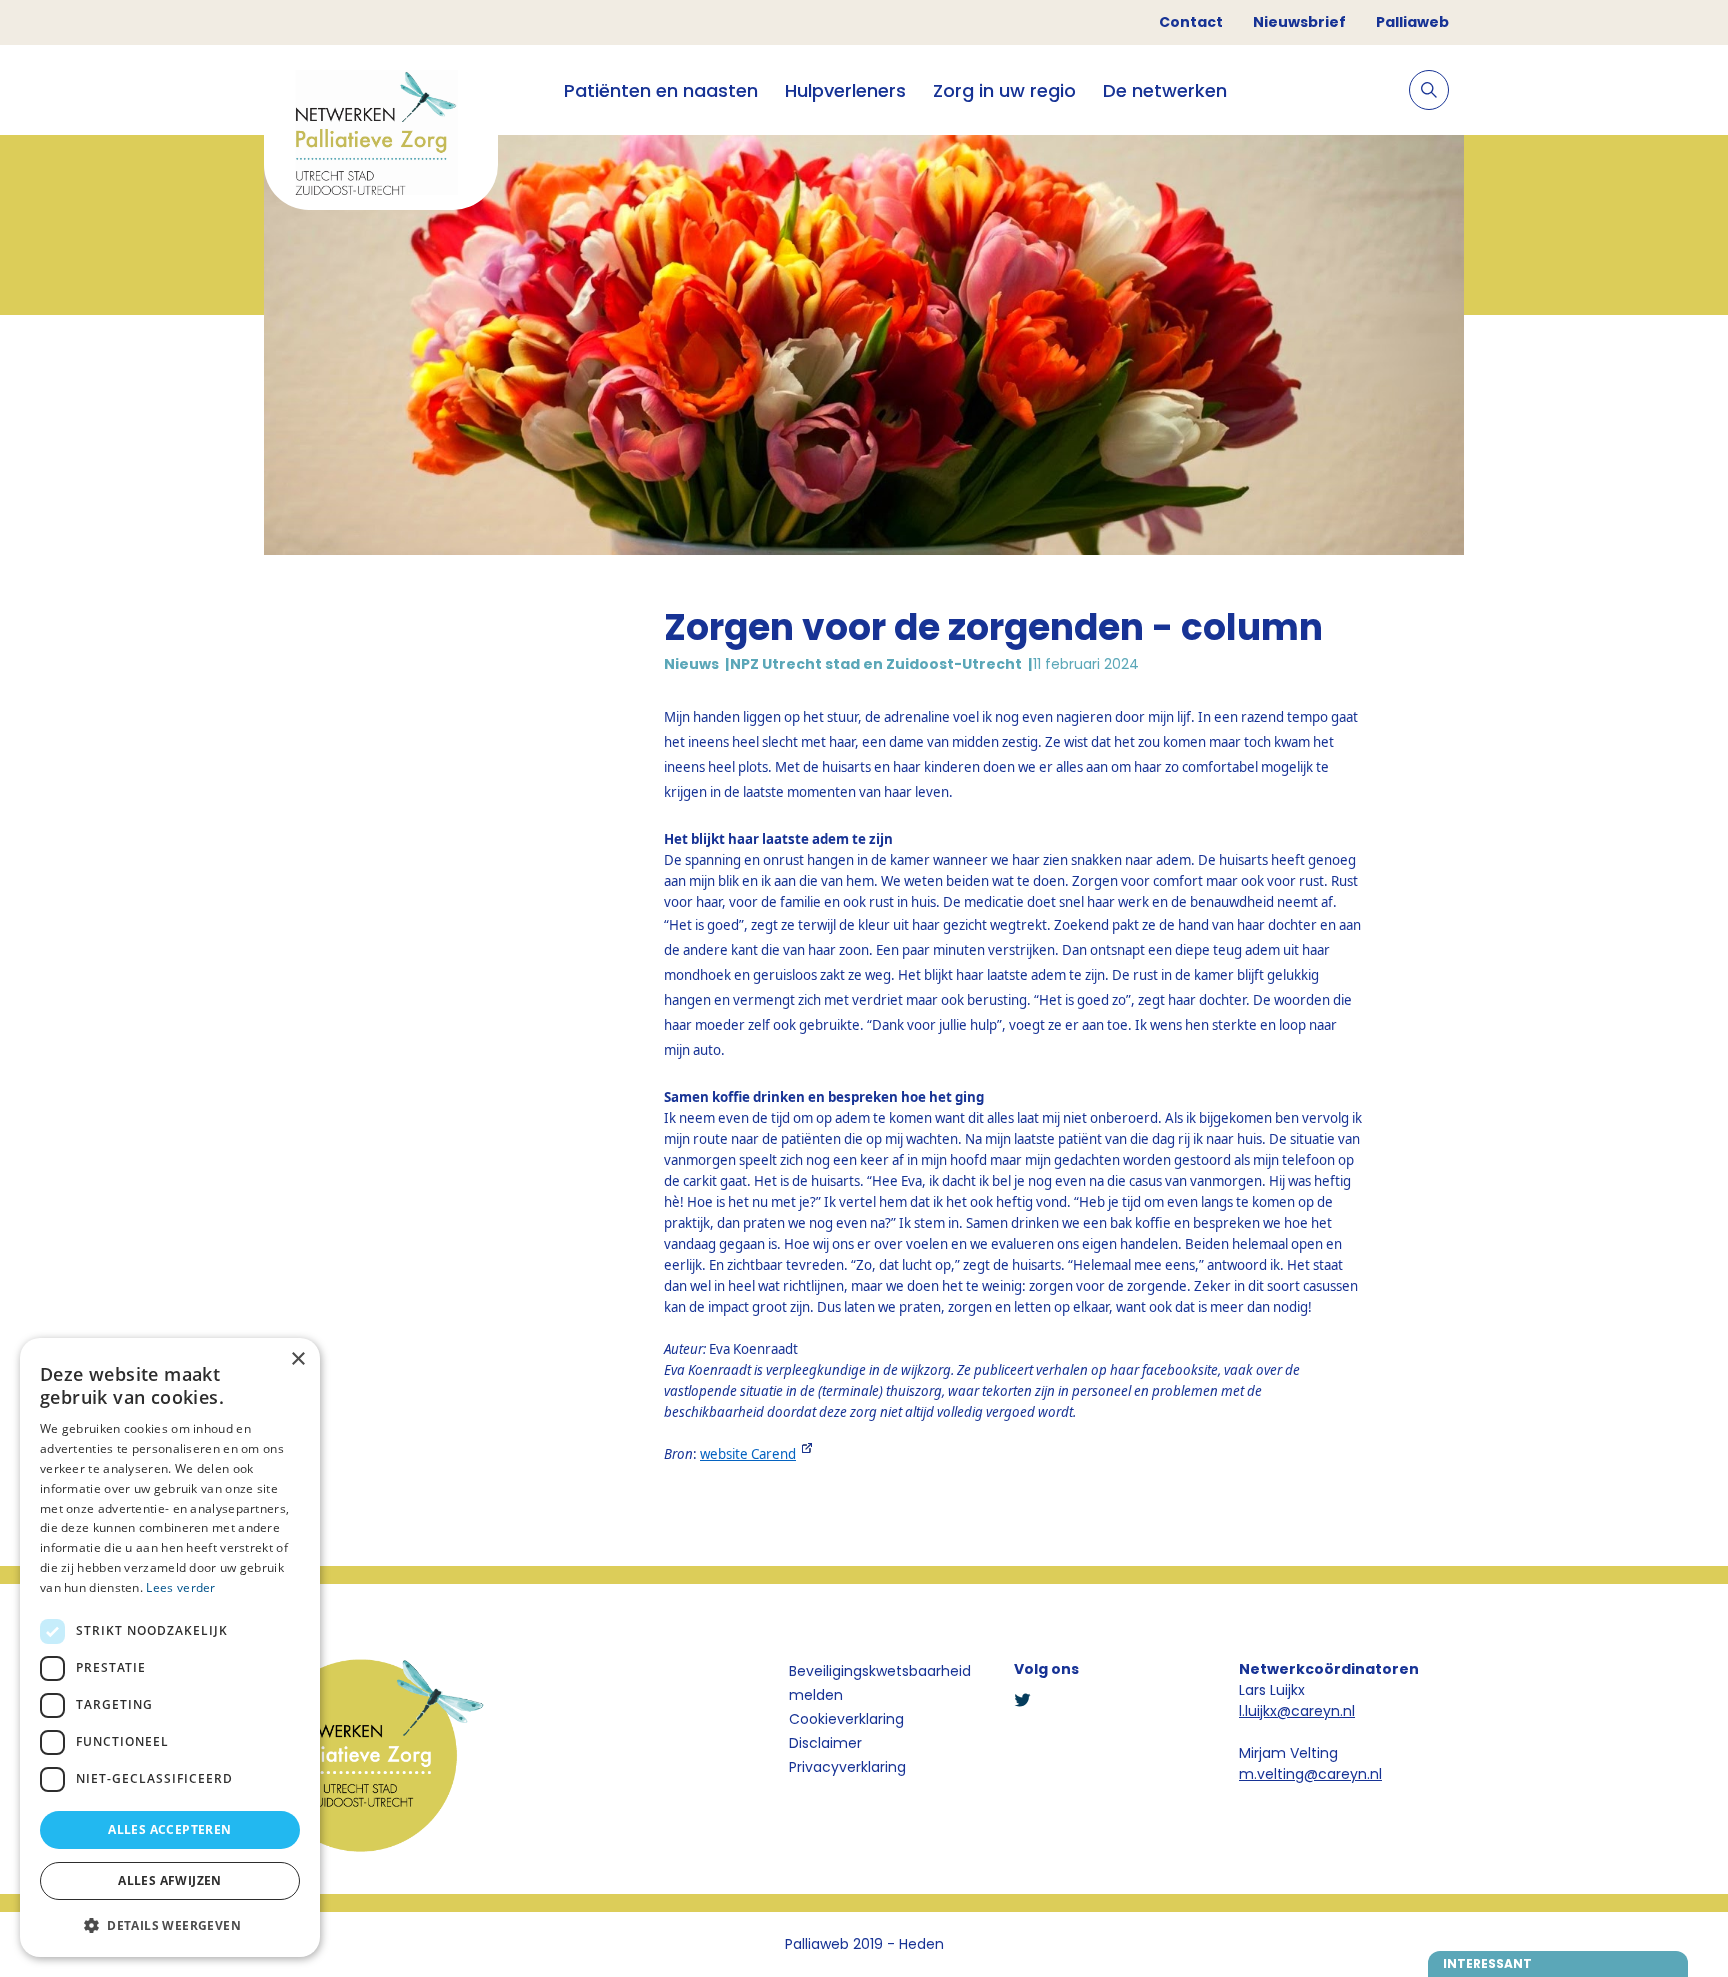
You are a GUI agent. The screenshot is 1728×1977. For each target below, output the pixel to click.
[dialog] (170, 1647)
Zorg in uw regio (1004, 90)
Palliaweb (1412, 22)
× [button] (297, 1359)
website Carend (748, 1454)
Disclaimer (825, 1743)
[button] (170, 1925)
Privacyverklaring (847, 1767)
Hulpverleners (845, 90)
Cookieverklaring (846, 1719)
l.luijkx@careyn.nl (1297, 1711)
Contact (1191, 22)
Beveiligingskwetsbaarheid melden (880, 1683)
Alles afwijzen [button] (170, 1880)
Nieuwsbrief (1299, 22)
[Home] (381, 135)
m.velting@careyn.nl (1310, 1774)
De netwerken (1165, 90)
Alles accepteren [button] (169, 1829)
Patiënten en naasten (661, 90)
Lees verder (180, 1587)
